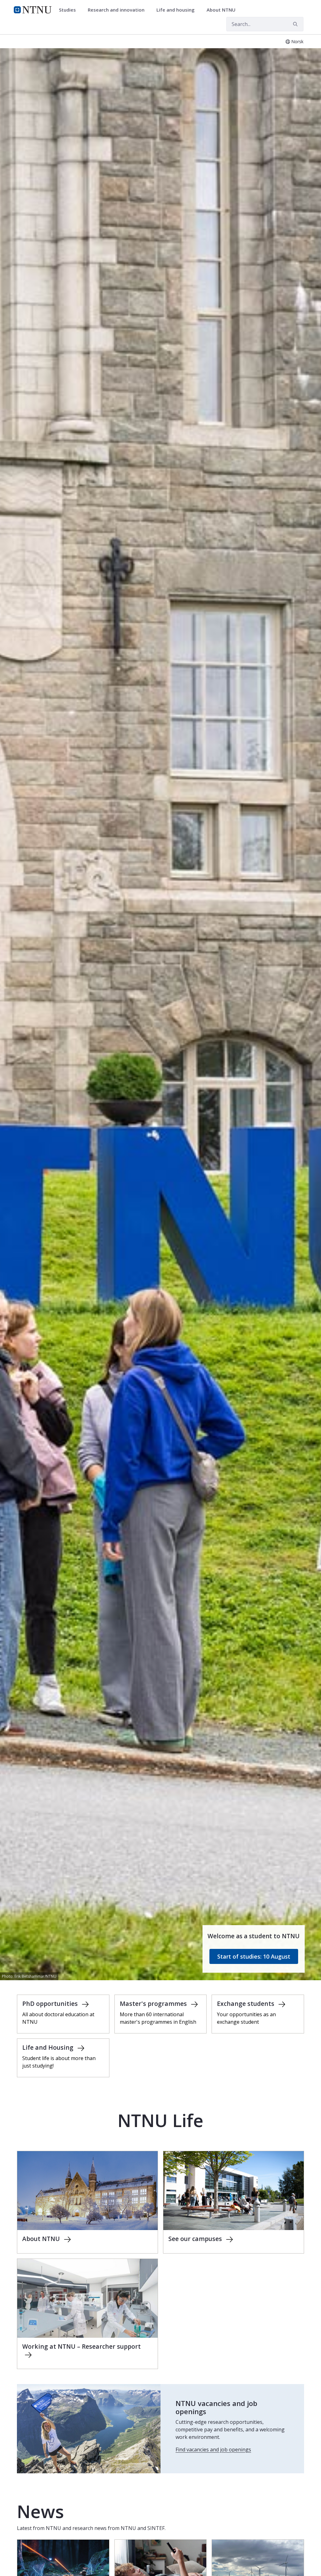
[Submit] (296, 24)
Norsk (297, 41)
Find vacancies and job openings (213, 2450)
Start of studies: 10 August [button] (254, 1956)
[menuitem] (70, 10)
